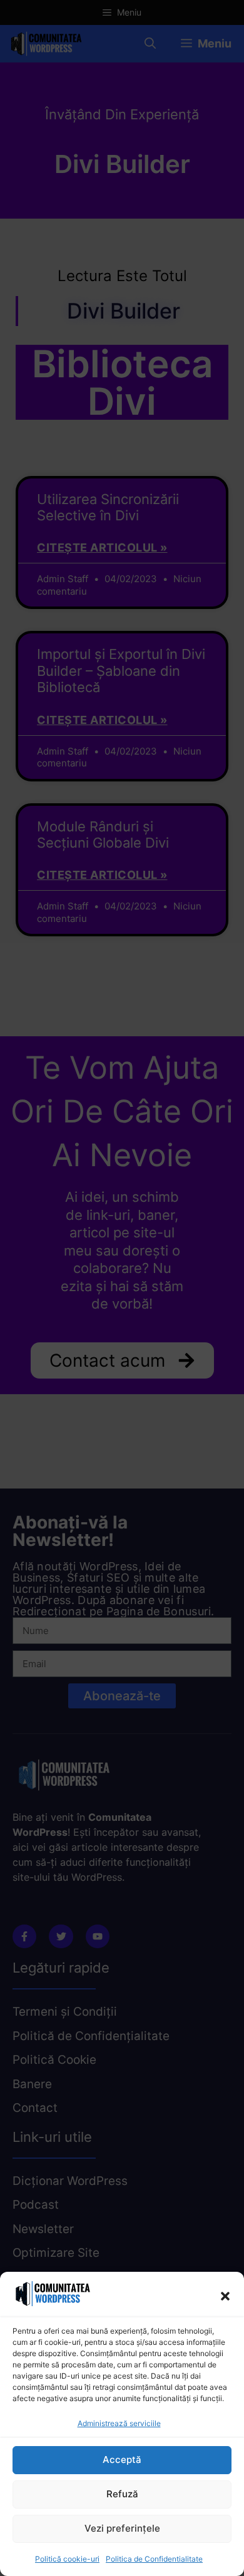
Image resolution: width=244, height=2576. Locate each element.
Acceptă (122, 2460)
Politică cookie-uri (67, 2559)
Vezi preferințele (122, 2528)
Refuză (122, 2494)
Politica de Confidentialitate (154, 2559)
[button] (225, 2296)
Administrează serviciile (119, 2423)
